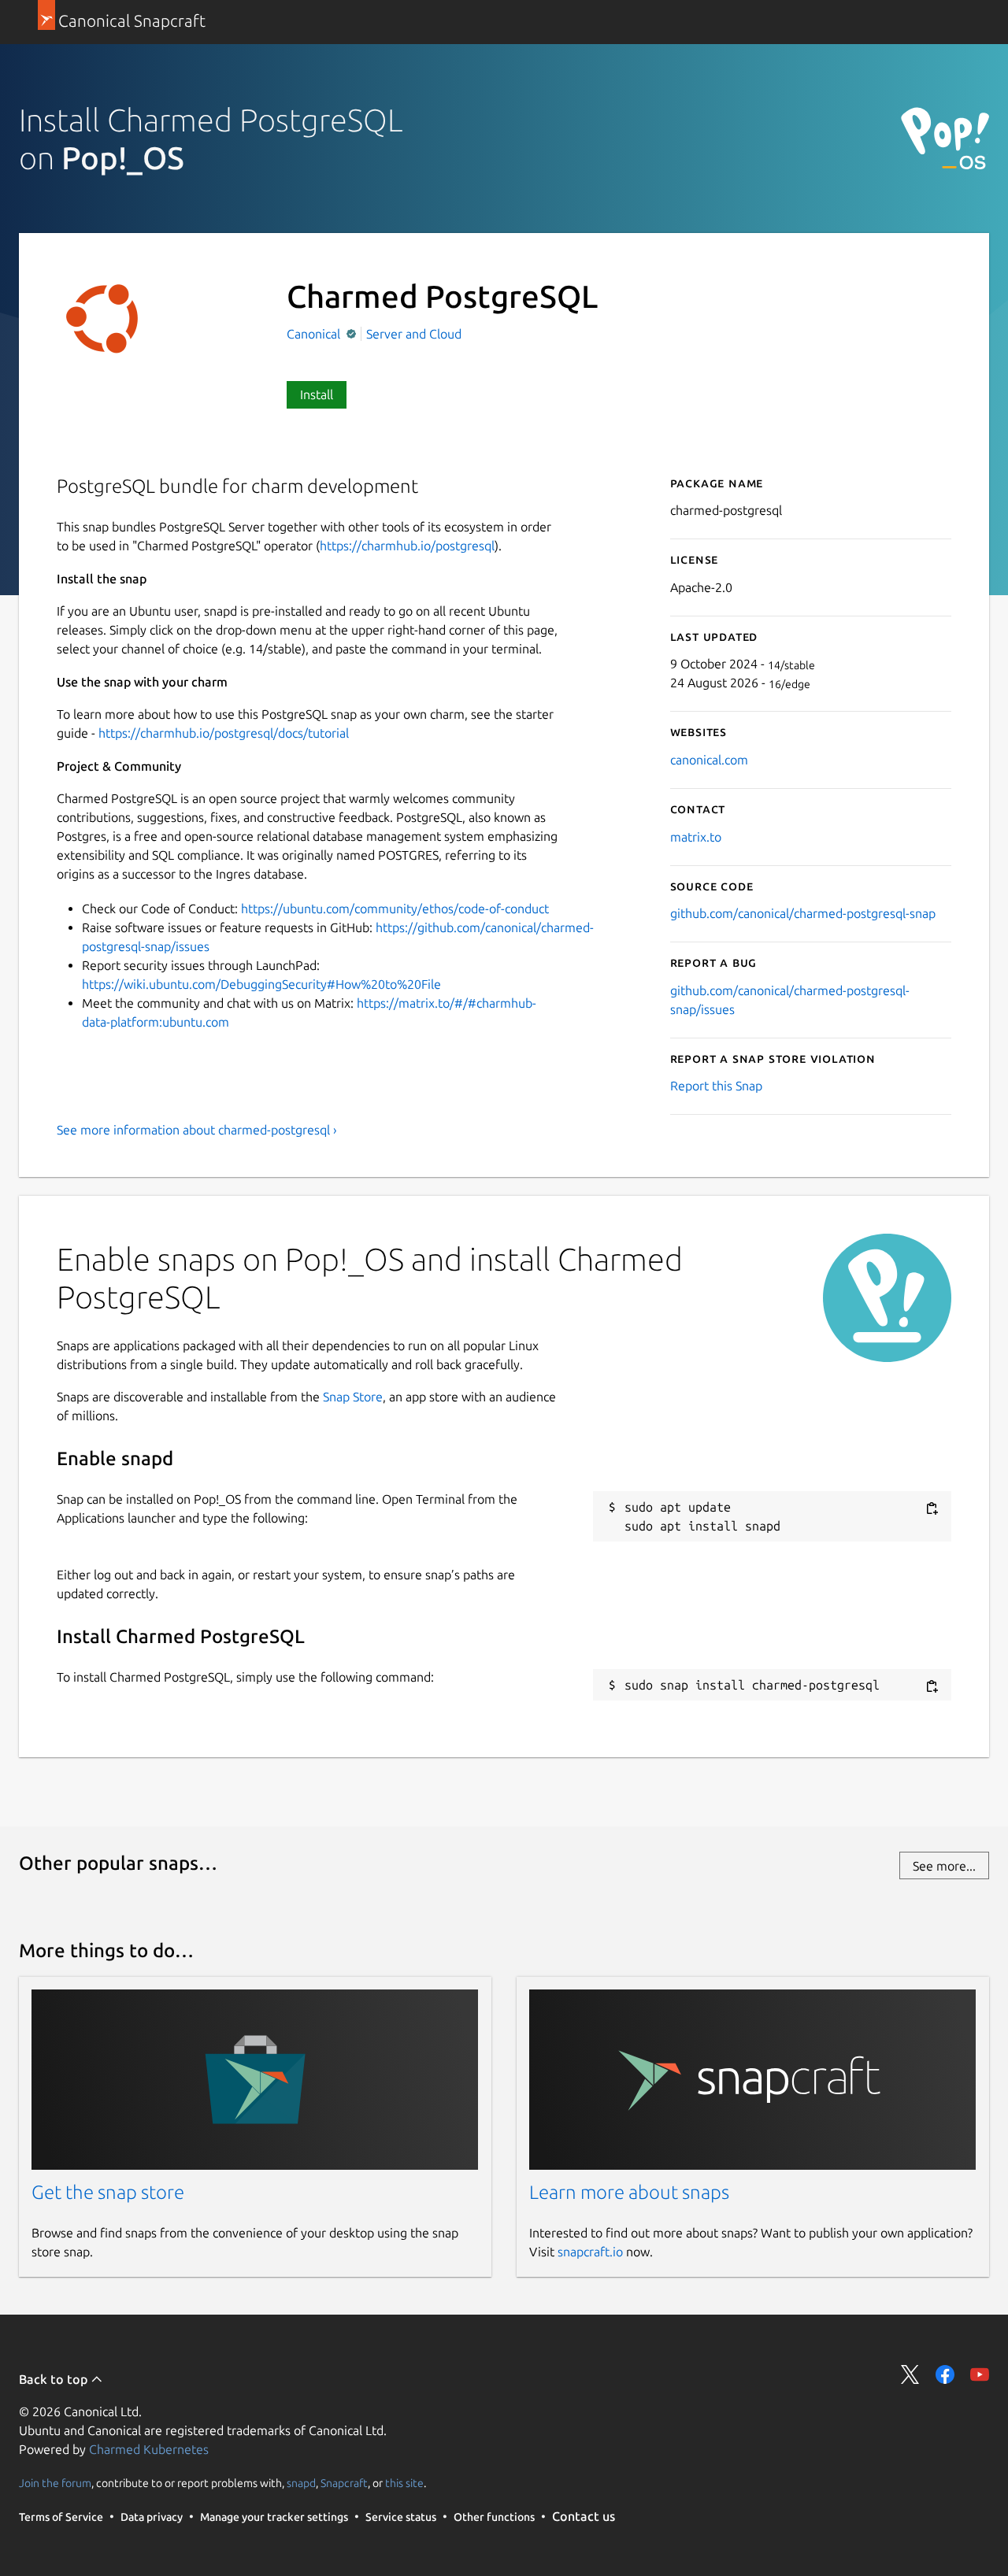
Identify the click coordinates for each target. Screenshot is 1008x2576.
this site (404, 2483)
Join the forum (55, 2483)
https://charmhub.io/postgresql (407, 546)
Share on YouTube (980, 2374)
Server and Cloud (414, 334)
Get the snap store (108, 2192)
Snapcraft (344, 2483)
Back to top (55, 2379)
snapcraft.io (590, 2252)
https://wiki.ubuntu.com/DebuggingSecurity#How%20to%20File (261, 984)
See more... (944, 1866)
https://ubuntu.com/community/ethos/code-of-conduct (395, 909)
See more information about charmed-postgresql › (197, 1130)
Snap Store (353, 1397)
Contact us (584, 2516)
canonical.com (709, 760)
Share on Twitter (910, 2374)
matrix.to (696, 837)
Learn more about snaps (629, 2192)
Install (317, 394)
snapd (301, 2483)
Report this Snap (716, 1086)
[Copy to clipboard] (932, 1508)
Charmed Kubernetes (149, 2449)
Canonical (315, 334)
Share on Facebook (945, 2374)
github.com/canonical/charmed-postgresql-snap (803, 913)
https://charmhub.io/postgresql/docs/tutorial (224, 733)
